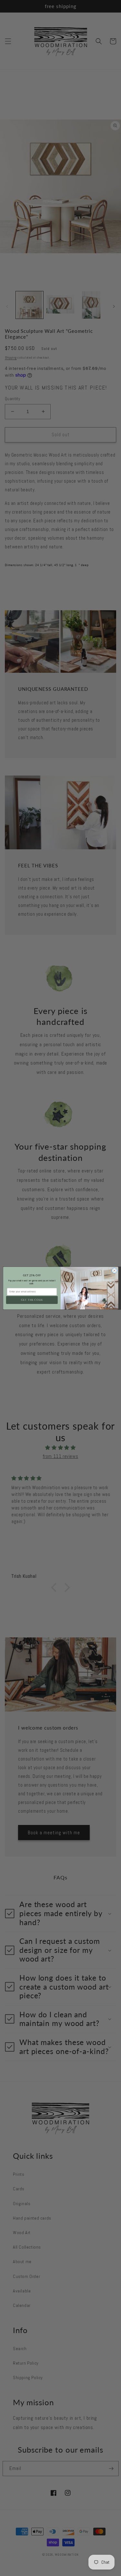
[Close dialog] (114, 1270)
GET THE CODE (32, 1300)
